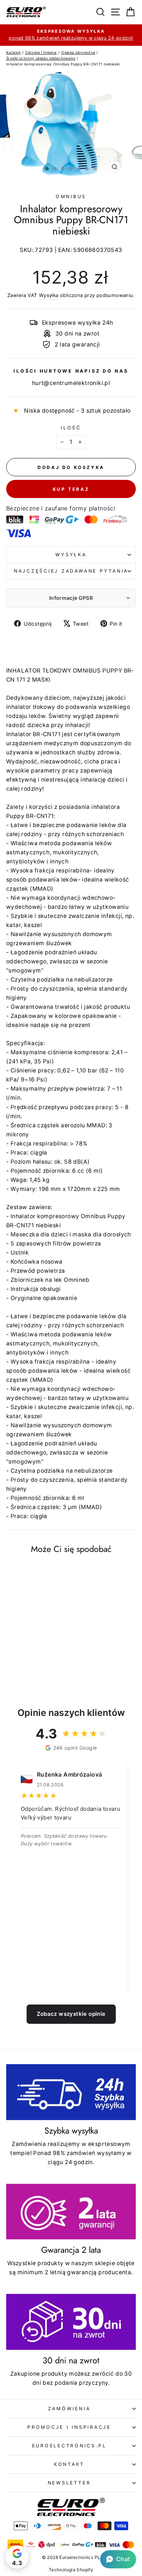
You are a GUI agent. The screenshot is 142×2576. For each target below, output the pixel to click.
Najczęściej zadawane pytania (71, 571)
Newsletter (69, 2483)
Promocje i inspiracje (69, 2427)
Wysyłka (49, 295)
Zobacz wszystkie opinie (71, 2014)
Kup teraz (71, 489)
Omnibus (71, 196)
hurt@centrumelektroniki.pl (71, 383)
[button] (118, 2559)
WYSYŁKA (71, 555)
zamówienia (69, 2409)
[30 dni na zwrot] (71, 2322)
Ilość (71, 428)
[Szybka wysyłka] (71, 2092)
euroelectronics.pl (69, 2446)
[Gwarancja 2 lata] (71, 2212)
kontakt (69, 2464)
